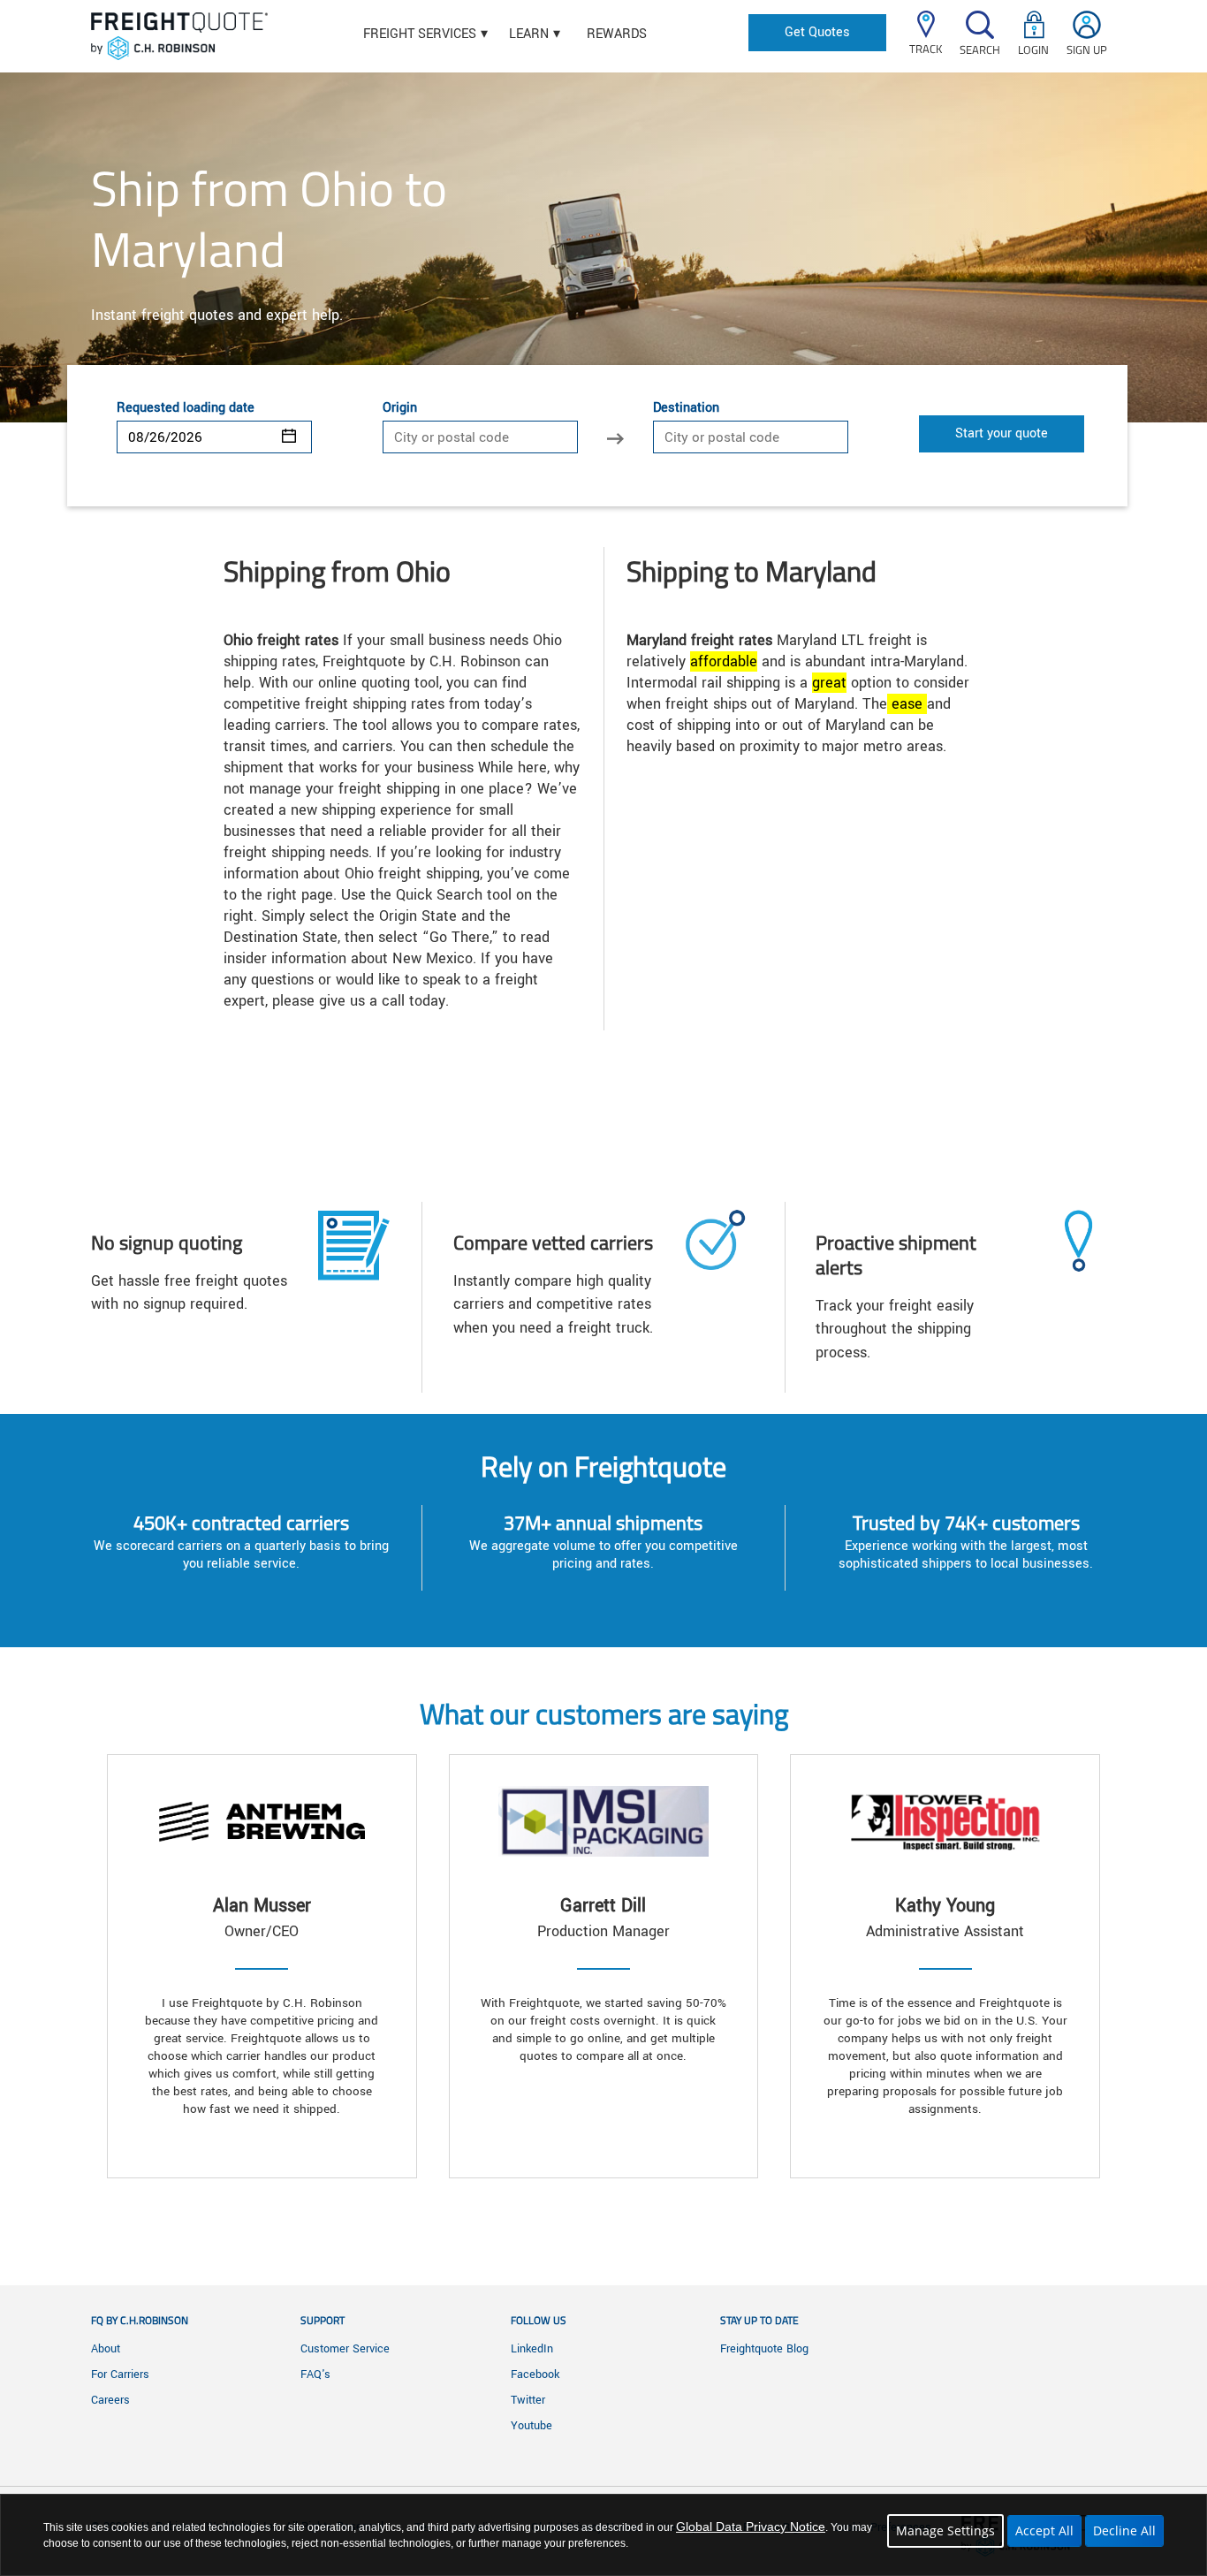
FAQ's (315, 2375)
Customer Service (345, 2349)
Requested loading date (186, 408)
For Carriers (120, 2375)
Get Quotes (817, 32)
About (106, 2349)
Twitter (528, 2400)
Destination (686, 408)
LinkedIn (532, 2349)
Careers (110, 2400)
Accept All (1044, 2530)
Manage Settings (945, 2530)
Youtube (531, 2426)
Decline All (1124, 2530)
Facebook (535, 2375)
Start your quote (1002, 433)
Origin (400, 408)
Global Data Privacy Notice (751, 2527)
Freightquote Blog (764, 2349)
